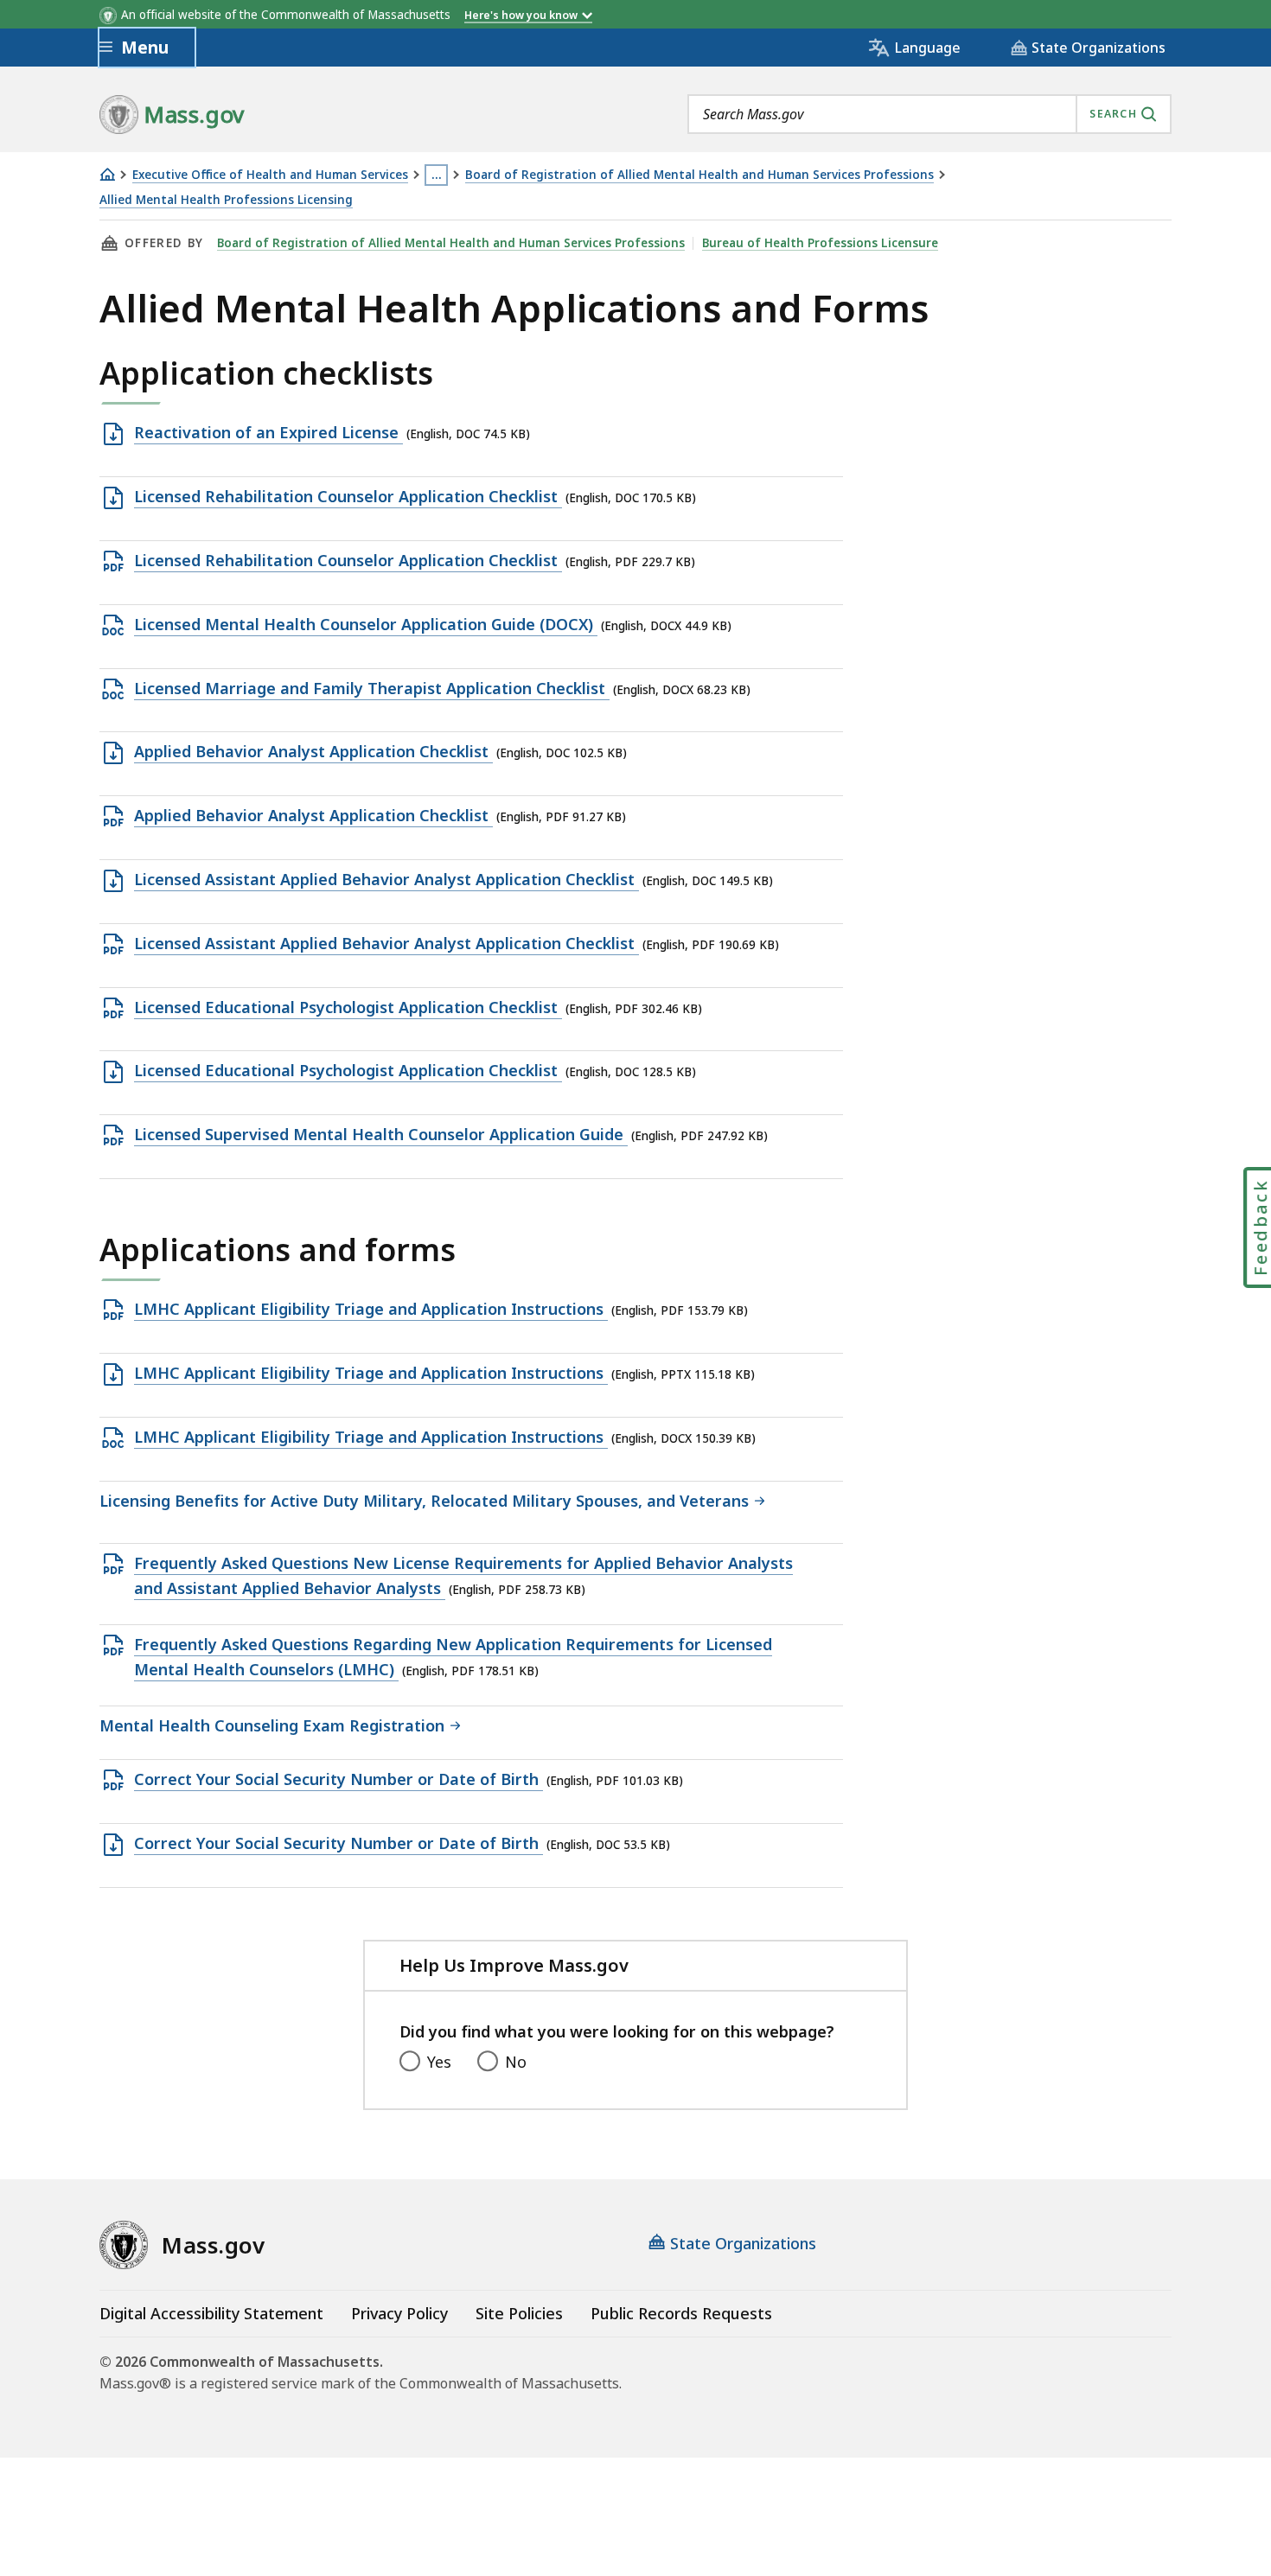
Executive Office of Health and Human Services (270, 175)
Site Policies (519, 2313)
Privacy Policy (399, 2313)
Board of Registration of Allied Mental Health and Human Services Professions (699, 175)
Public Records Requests (681, 2313)
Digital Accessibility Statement (211, 2313)
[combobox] (929, 114)
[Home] (107, 174)
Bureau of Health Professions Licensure (820, 243)
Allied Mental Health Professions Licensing (226, 200)
